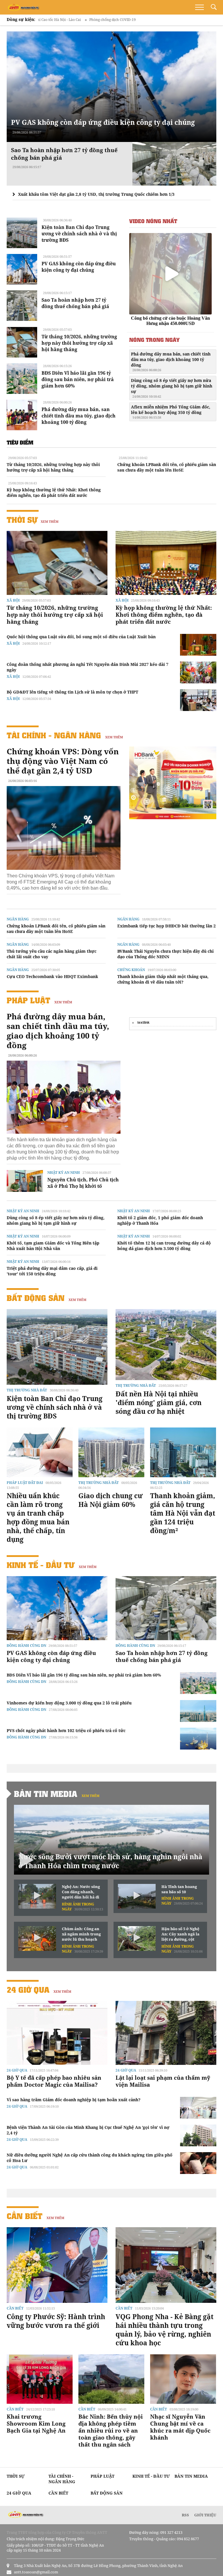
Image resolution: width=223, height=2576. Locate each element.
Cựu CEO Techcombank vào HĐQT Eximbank (52, 976)
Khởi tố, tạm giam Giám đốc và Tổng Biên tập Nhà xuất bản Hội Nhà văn (53, 1246)
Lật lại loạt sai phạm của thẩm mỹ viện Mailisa (163, 2081)
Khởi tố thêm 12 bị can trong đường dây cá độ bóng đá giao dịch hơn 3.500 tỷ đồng (164, 1246)
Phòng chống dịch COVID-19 (49, 20)
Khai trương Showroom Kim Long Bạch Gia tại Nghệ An (36, 2424)
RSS (185, 2515)
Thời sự (22, 520)
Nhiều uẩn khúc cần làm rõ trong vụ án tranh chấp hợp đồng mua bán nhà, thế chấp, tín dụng (38, 1517)
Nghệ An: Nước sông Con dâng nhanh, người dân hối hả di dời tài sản (81, 1892)
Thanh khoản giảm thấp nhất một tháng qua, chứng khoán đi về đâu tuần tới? (163, 979)
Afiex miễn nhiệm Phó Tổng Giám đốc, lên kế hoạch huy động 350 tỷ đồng (171, 412)
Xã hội (13, 600)
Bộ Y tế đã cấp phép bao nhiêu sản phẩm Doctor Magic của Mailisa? (54, 2081)
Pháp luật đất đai (25, 1483)
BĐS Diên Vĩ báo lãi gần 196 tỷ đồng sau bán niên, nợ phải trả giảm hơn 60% (78, 379)
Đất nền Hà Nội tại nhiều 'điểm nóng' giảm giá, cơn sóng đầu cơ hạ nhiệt (159, 1402)
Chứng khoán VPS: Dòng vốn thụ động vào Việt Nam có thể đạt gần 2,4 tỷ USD (63, 761)
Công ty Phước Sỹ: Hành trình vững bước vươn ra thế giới (56, 2321)
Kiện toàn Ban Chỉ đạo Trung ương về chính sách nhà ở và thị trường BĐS (79, 234)
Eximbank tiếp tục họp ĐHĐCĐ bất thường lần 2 (167, 926)
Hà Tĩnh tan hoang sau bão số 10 (179, 1889)
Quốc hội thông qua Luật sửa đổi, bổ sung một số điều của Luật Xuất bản (81, 637)
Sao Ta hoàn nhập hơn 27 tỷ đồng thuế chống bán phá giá (75, 303)
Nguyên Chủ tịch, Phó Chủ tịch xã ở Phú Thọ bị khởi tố (83, 1183)
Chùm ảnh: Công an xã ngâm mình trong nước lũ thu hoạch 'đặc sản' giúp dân (81, 1934)
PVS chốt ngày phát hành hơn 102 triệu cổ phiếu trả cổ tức (66, 1730)
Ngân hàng (18, 919)
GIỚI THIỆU (205, 2515)
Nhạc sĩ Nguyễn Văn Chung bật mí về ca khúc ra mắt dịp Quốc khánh (180, 2427)
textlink (143, 1023)
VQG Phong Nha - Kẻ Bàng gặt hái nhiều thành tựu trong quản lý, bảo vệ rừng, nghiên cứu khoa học (164, 2330)
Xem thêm (50, 521)
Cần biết (25, 2216)
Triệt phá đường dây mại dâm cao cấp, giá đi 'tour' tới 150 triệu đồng (52, 1271)
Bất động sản (36, 1298)
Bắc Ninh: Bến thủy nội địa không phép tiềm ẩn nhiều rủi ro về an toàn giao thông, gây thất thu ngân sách (111, 2431)
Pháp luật (28, 1000)
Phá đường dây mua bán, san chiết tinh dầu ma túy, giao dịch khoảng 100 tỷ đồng (79, 416)
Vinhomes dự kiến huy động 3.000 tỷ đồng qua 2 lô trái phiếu (69, 1703)
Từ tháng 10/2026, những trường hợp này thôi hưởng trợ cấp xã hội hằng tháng (79, 343)
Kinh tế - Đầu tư (41, 1565)
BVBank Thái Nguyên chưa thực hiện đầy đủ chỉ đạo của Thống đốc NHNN (166, 954)
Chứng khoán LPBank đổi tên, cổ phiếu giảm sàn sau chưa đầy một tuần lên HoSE (167, 467)
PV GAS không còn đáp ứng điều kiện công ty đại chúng (103, 122)
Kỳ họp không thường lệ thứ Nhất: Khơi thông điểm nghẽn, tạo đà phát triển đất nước (54, 493)
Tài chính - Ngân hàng (54, 735)
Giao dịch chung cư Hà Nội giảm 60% (111, 1500)
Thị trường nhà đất (27, 1390)
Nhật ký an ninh (64, 1173)
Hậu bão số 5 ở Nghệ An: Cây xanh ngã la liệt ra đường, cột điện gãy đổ (180, 1934)
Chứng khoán (131, 970)
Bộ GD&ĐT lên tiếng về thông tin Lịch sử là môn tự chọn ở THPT (72, 692)
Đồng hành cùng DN (26, 1646)
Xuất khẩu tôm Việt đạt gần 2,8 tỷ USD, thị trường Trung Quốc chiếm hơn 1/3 (96, 194)
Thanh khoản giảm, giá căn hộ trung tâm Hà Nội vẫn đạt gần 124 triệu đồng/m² (183, 1513)
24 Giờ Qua (28, 1990)
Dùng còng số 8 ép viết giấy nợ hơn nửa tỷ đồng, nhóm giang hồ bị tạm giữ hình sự (172, 388)
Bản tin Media (46, 1794)
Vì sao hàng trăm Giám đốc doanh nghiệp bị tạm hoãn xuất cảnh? (74, 2100)
